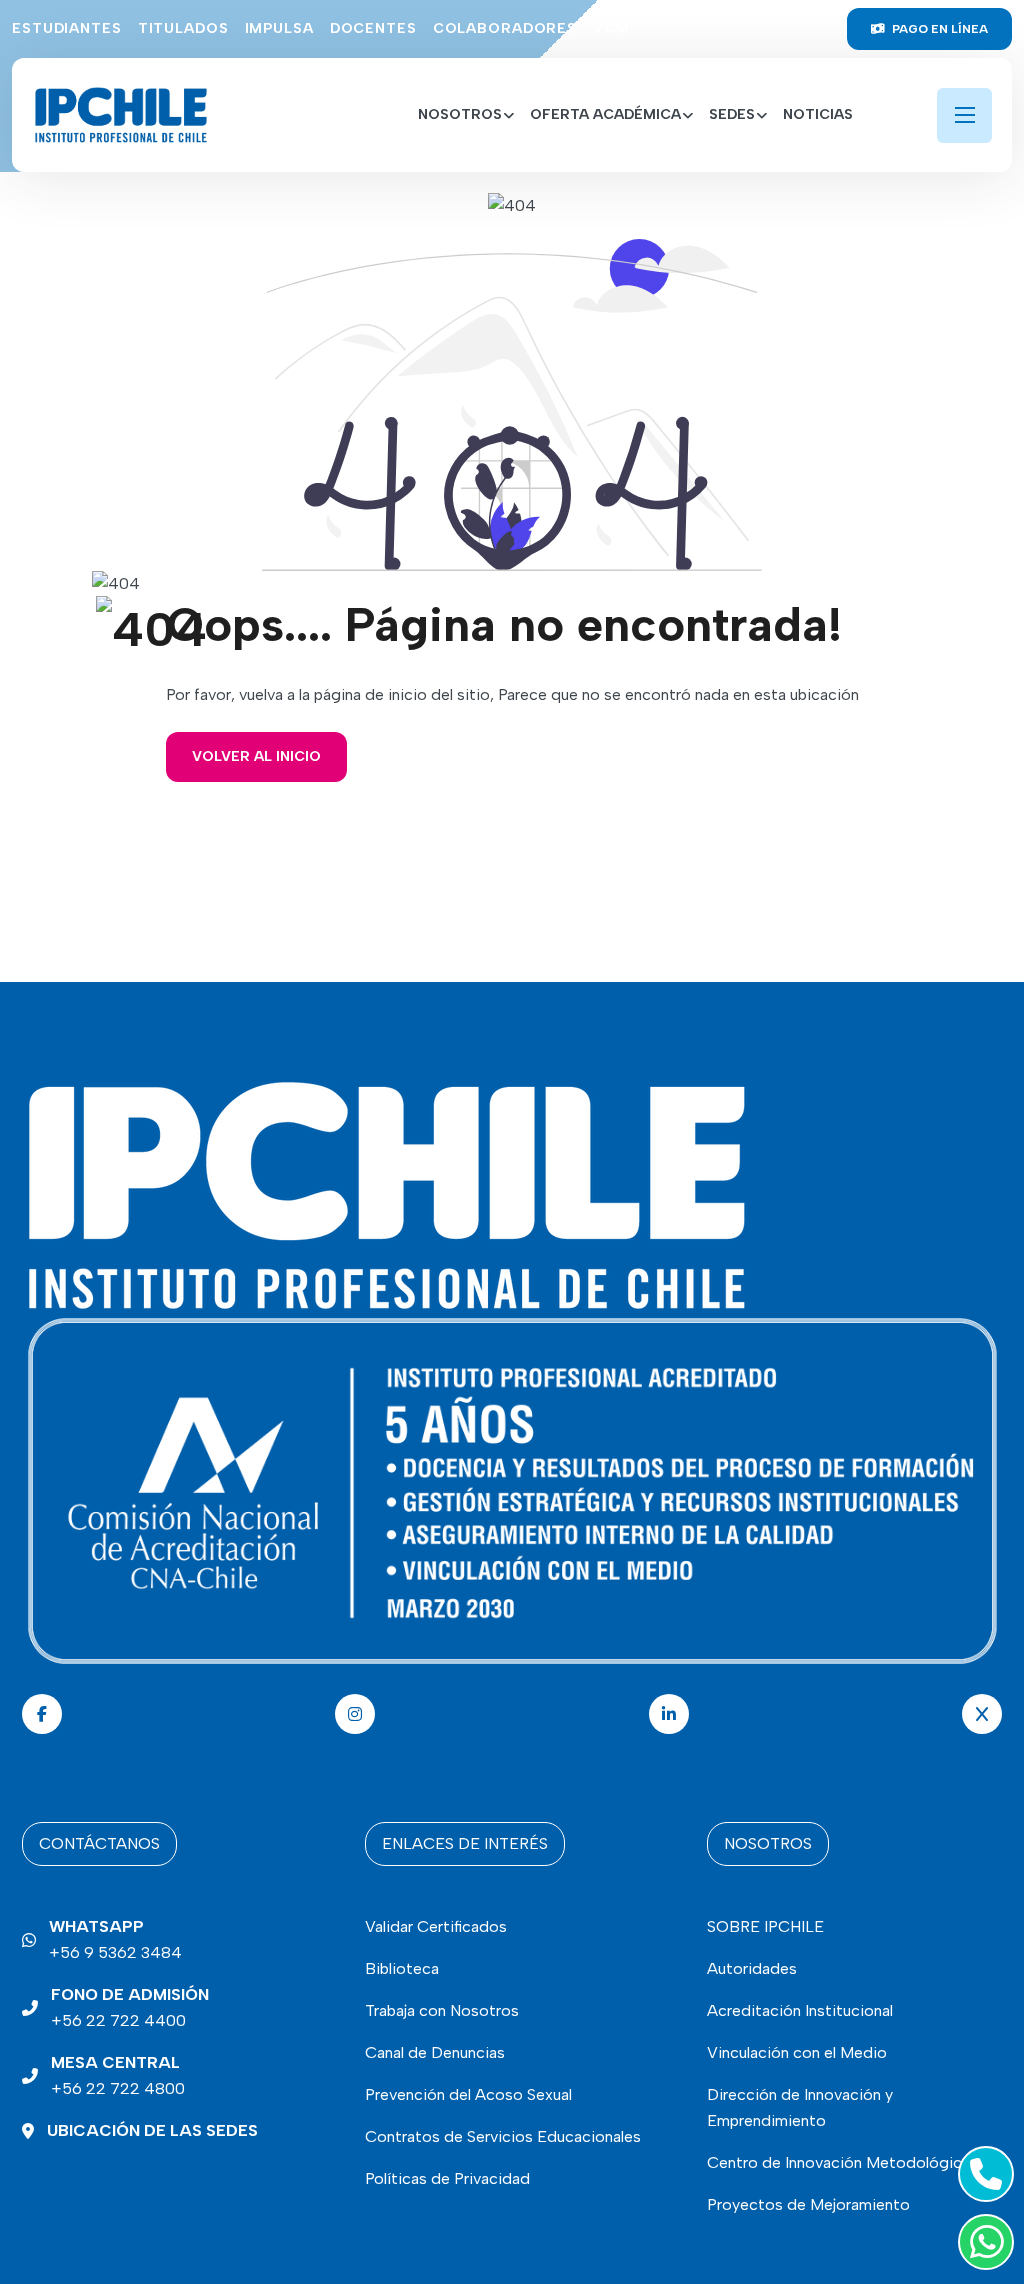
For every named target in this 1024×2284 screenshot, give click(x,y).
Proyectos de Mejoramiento (808, 2204)
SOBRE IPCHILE (765, 1926)
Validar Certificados (436, 1926)
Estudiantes (67, 28)
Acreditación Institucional (800, 2010)
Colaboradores (505, 28)
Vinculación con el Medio (797, 2052)
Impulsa (279, 28)
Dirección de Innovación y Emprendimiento (800, 2107)
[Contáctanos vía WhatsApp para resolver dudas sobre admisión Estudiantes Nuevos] (982, 2242)
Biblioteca (402, 1968)
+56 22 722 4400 (130, 2007)
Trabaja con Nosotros (442, 2010)
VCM (611, 28)
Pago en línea (938, 29)
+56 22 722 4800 (118, 2075)
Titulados (183, 28)
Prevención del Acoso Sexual (468, 2094)
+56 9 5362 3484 (115, 1939)
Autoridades (752, 1968)
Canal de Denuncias (435, 2052)
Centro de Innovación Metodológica (838, 2162)
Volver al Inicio (256, 756)
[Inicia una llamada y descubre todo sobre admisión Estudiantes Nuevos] (982, 2174)
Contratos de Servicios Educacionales (503, 2136)
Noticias (818, 114)
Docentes (373, 28)
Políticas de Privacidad (447, 2178)
